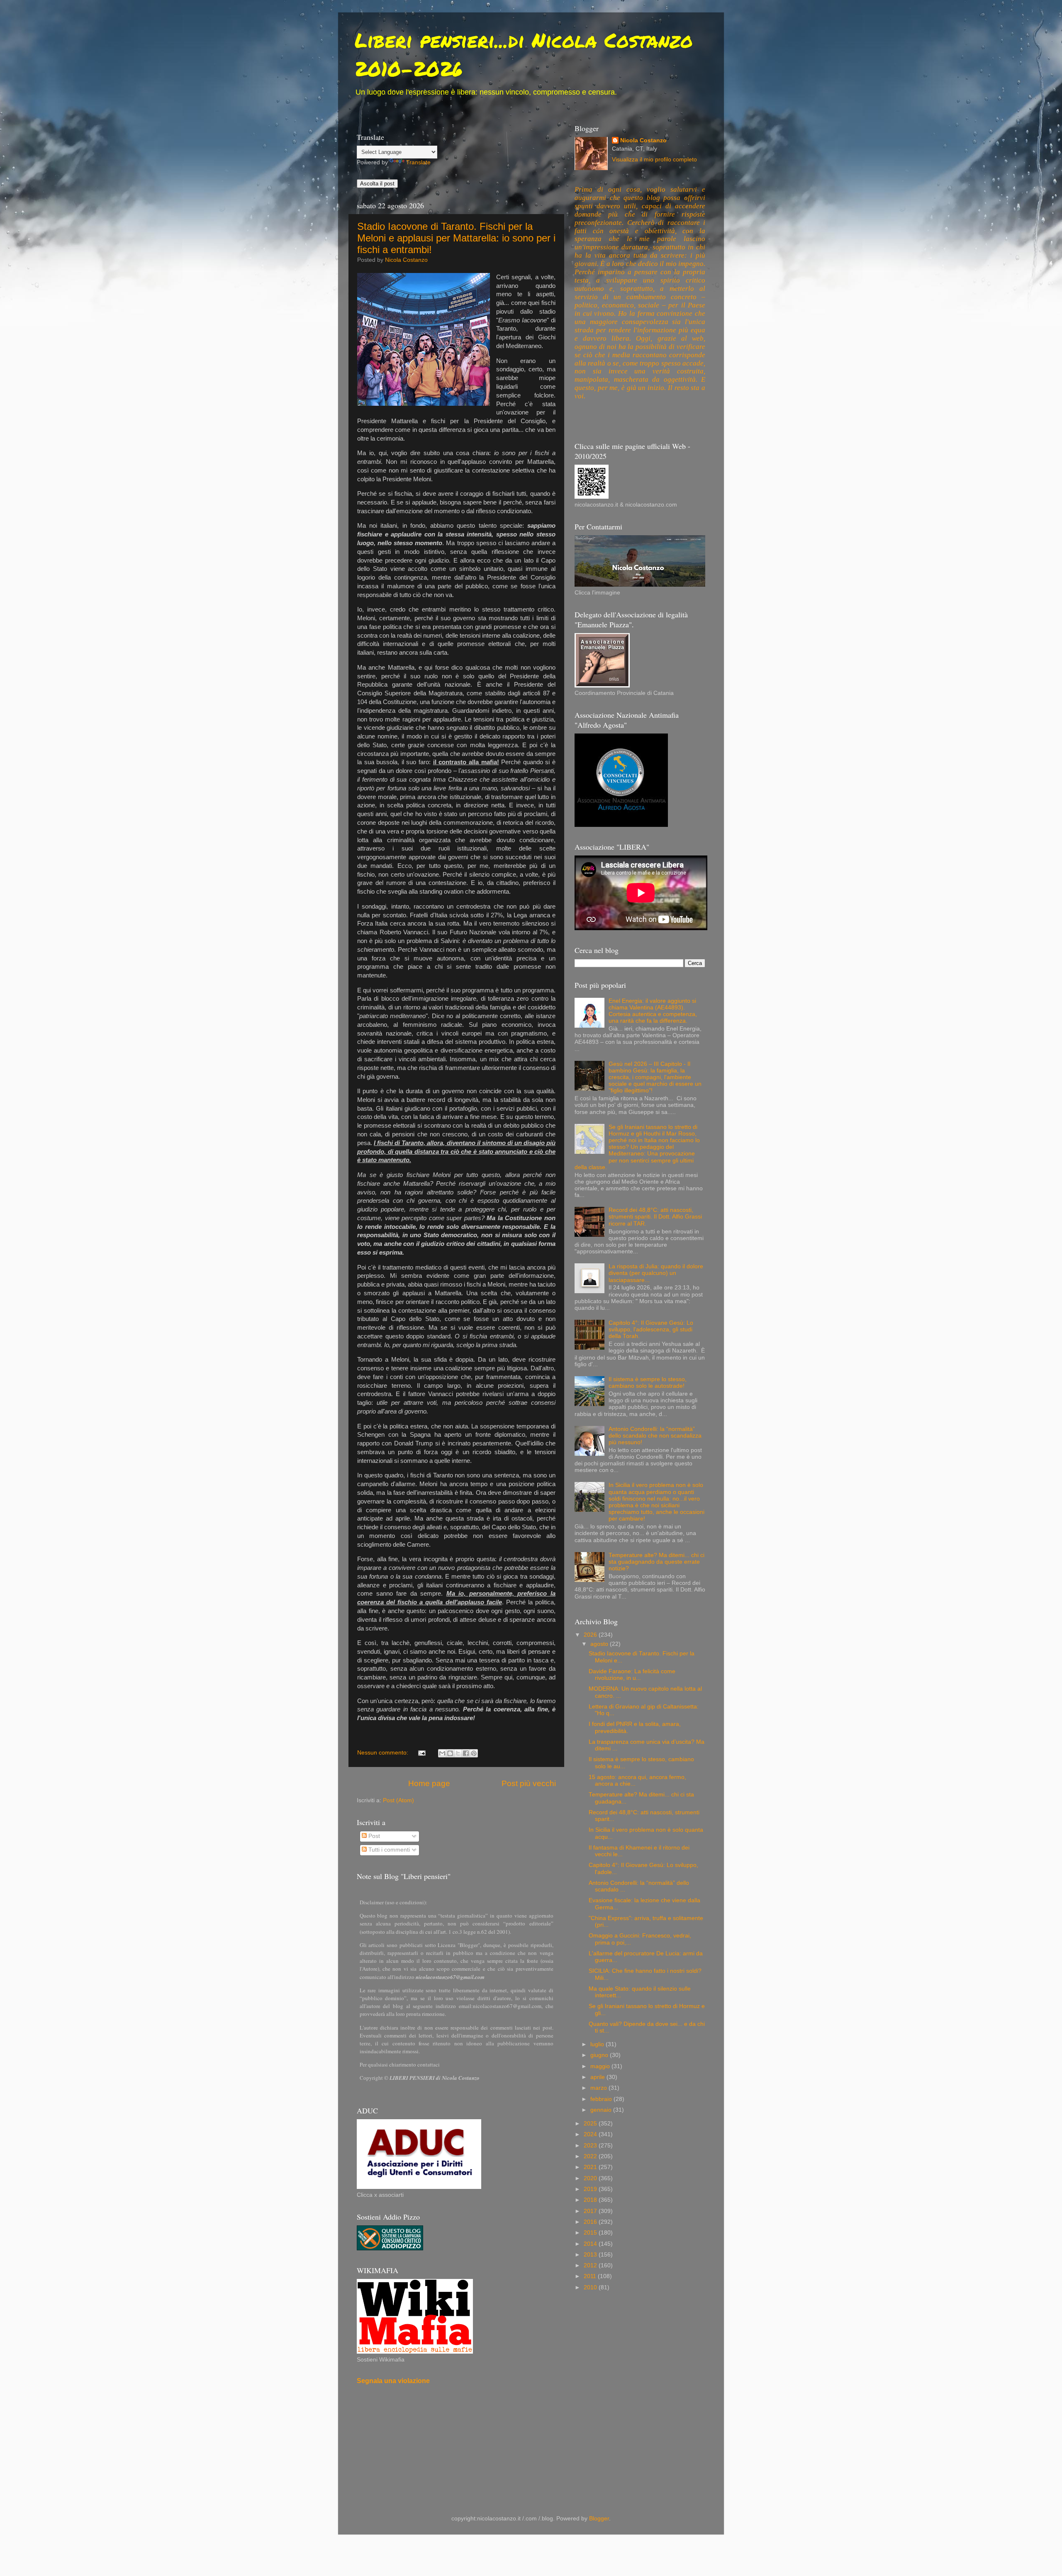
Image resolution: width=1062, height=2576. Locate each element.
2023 (591, 2146)
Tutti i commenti (388, 1850)
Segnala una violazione (393, 2381)
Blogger (599, 2519)
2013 (591, 2255)
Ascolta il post (377, 184)
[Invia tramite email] (442, 1753)
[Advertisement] (508, 2417)
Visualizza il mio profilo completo (654, 160)
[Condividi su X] (458, 1753)
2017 (591, 2211)
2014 (591, 2244)
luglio (598, 2044)
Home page (429, 1783)
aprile (598, 2077)
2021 (591, 2167)
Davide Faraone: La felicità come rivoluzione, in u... (632, 1675)
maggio (601, 2066)
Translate (418, 162)
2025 (591, 2124)
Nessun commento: (384, 1753)
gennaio (602, 2110)
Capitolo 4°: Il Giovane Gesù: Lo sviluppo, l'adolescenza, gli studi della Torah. (651, 1329)
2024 (591, 2134)
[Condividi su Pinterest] (474, 1753)
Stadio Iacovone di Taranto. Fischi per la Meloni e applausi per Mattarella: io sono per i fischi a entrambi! (456, 238)
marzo (599, 2088)
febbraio (602, 2099)
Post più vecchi (529, 1783)
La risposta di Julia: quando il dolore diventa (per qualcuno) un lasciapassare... (656, 1273)
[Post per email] (422, 1753)
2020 (591, 2178)
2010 (591, 2287)
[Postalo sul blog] (450, 1753)
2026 (591, 1635)
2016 (591, 2222)
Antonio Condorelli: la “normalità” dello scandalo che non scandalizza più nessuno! (655, 1436)
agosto (600, 1644)
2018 (591, 2200)
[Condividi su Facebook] (466, 1753)
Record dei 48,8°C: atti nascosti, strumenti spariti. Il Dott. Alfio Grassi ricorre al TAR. (655, 1217)
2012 (591, 2265)
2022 (591, 2156)
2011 (591, 2276)
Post (373, 1836)
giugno (600, 2055)
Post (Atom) (398, 1800)
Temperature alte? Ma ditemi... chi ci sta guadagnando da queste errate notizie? (656, 1562)
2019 (591, 2189)
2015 (591, 2233)
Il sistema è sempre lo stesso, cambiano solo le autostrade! (648, 1383)
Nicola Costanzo (643, 140)
